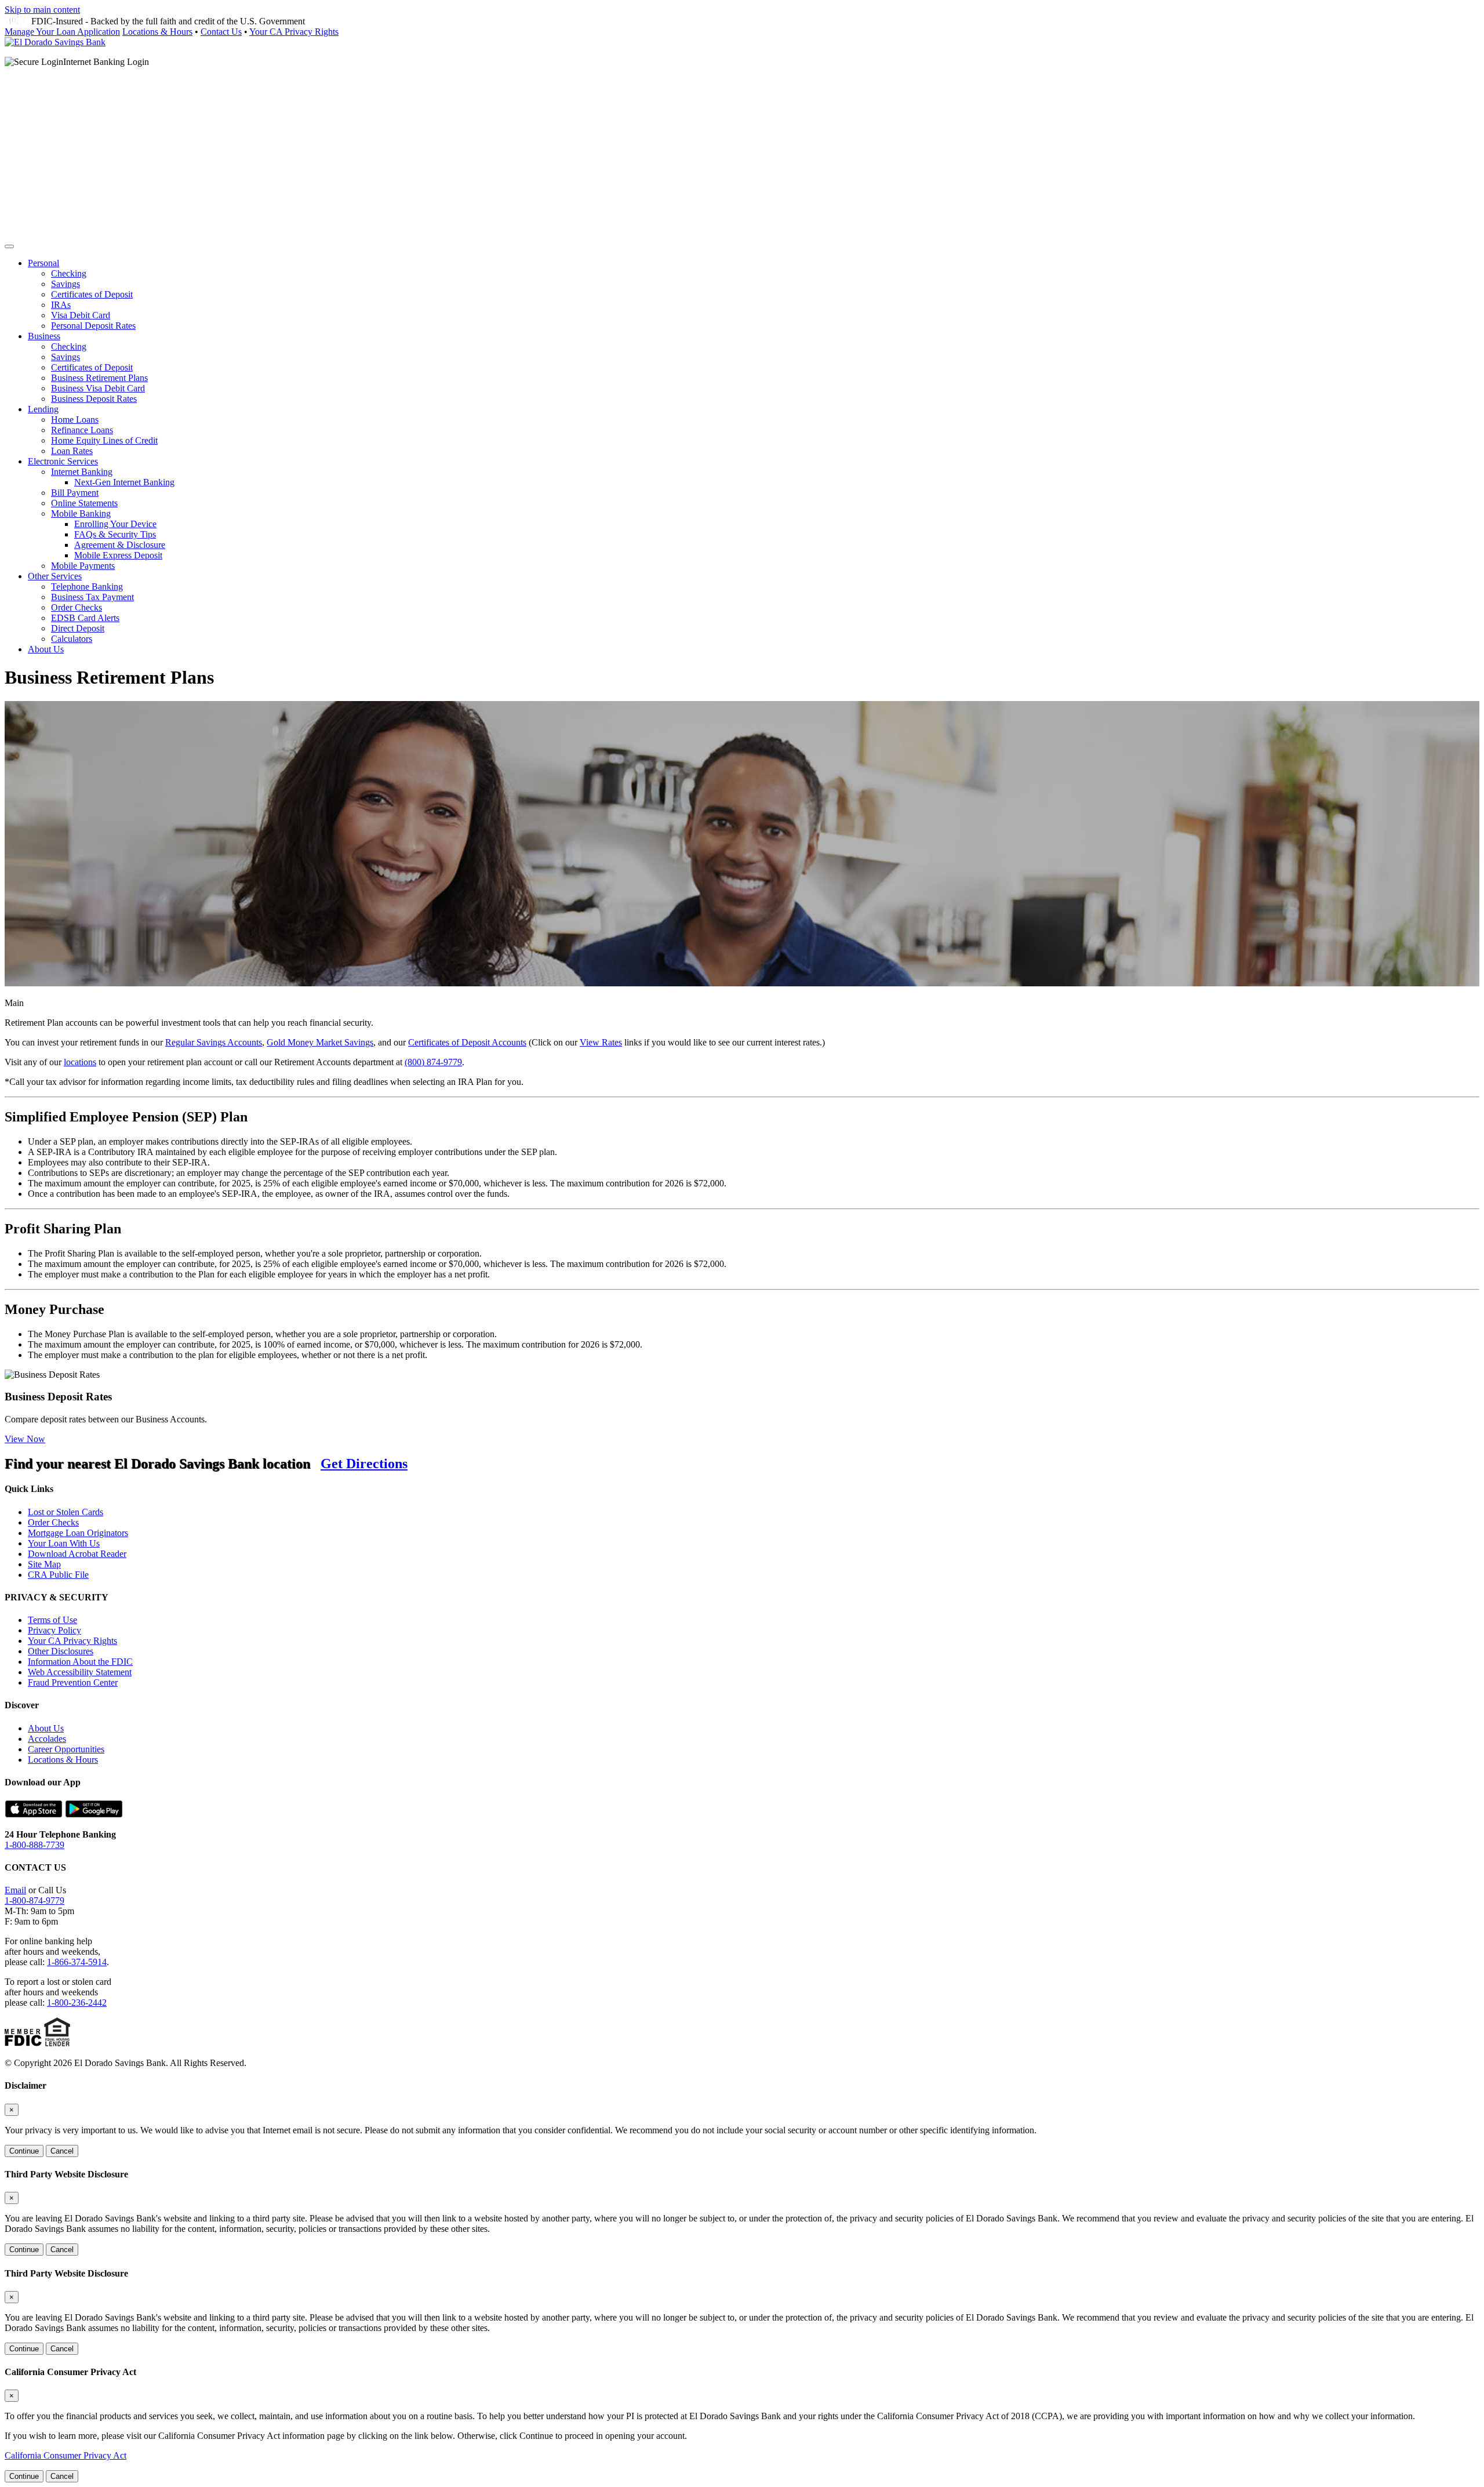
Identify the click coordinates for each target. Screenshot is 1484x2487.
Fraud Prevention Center (73, 1682)
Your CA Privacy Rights (294, 32)
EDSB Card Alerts (85, 618)
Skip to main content (42, 10)
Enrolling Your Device (115, 524)
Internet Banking (82, 472)
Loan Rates (72, 451)
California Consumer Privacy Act (66, 2455)
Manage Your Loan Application (62, 32)
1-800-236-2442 (77, 2003)
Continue (24, 2151)
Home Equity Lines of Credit (104, 440)
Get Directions (364, 1464)
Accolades (47, 1739)
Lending (43, 409)
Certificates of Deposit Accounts (467, 1042)
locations (80, 1062)
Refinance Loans (82, 430)
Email (15, 1890)
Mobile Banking (81, 513)
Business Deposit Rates (94, 399)
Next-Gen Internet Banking (124, 482)
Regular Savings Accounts (214, 1042)
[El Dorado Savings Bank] (55, 42)
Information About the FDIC (80, 1662)
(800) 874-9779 (433, 1062)
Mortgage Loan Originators (78, 1533)
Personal (43, 263)
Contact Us (221, 32)
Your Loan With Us (64, 1543)
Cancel (62, 2151)
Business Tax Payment (92, 597)
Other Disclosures (61, 1651)
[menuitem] (754, 295)
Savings (66, 284)
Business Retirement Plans (99, 378)
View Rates (601, 1042)
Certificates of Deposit (92, 294)
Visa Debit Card (81, 315)
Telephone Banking (87, 587)
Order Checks (77, 607)
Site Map (44, 1564)
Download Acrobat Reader (77, 1554)
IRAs (61, 305)
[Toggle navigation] (9, 246)
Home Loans (75, 420)
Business (44, 336)
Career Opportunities (66, 1749)
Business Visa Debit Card (98, 388)
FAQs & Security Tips (115, 534)
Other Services (55, 576)
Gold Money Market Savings (320, 1042)
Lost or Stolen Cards (66, 1512)
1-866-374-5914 (77, 1962)
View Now (25, 1439)
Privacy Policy (54, 1630)
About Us (46, 649)
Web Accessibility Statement (80, 1672)
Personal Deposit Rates (93, 326)
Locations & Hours (157, 32)
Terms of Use (52, 1620)
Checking (69, 273)
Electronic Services (63, 461)
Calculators (72, 639)
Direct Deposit (78, 628)
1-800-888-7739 (34, 1845)
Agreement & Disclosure (120, 545)
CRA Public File (58, 1575)
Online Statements (84, 503)
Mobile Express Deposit (118, 555)
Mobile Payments (83, 566)
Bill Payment (75, 493)
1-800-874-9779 (34, 1900)
